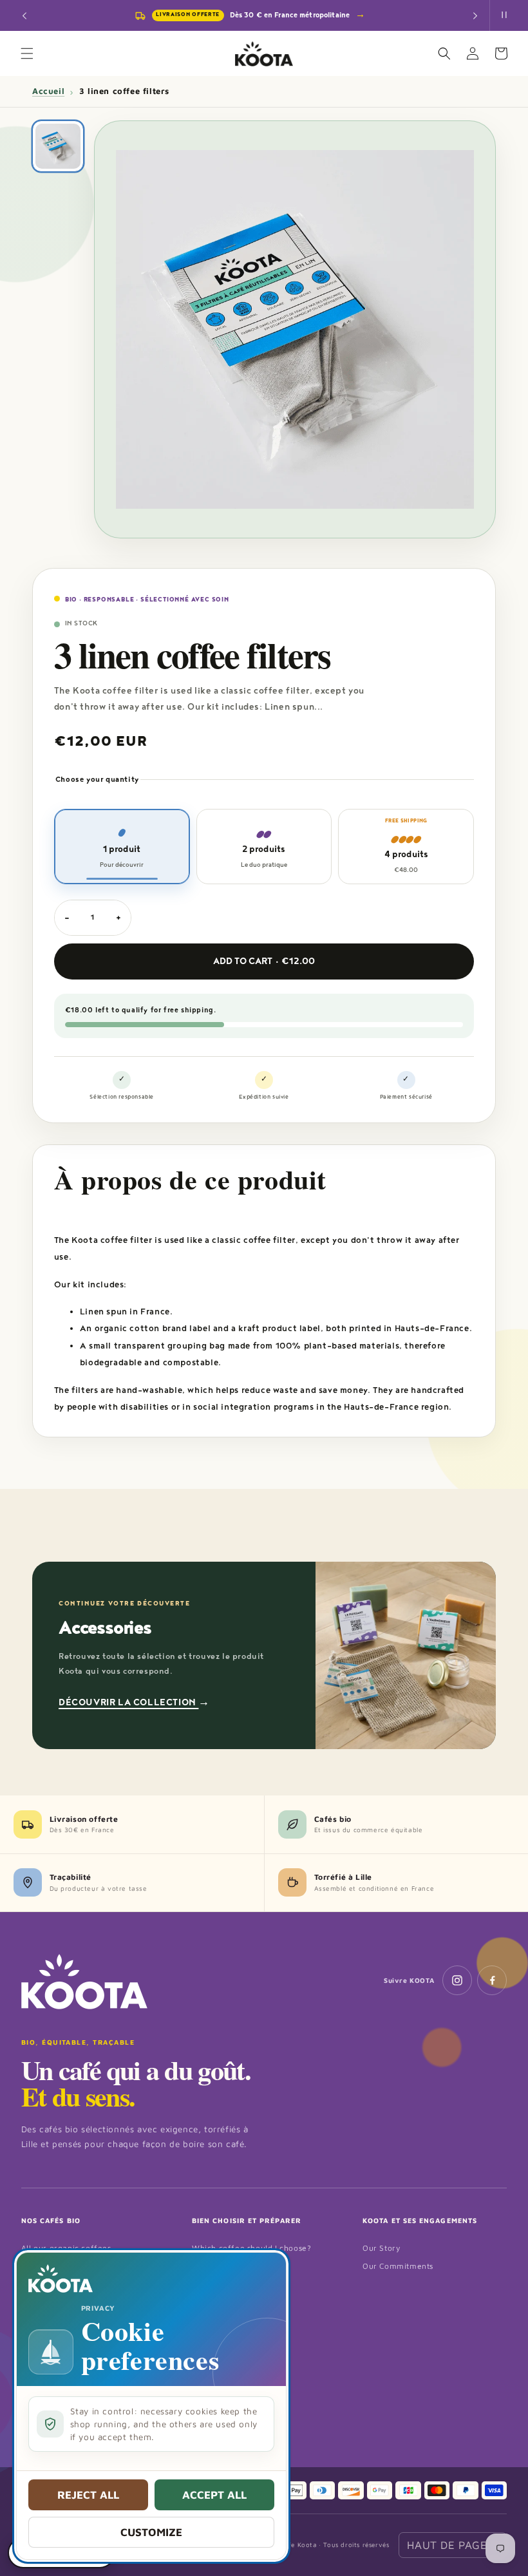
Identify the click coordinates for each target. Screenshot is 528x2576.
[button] (444, 53)
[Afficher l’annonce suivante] (475, 15)
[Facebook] (492, 1980)
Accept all (214, 2495)
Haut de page (453, 2545)
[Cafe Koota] (84, 1982)
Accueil (48, 91)
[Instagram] (457, 1980)
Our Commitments (398, 2266)
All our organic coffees (66, 2248)
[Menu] (27, 53)
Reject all (88, 2495)
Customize (151, 2532)
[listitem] (58, 146)
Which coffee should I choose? (251, 2248)
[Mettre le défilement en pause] (504, 15)
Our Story (381, 2248)
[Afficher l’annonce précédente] (24, 15)
